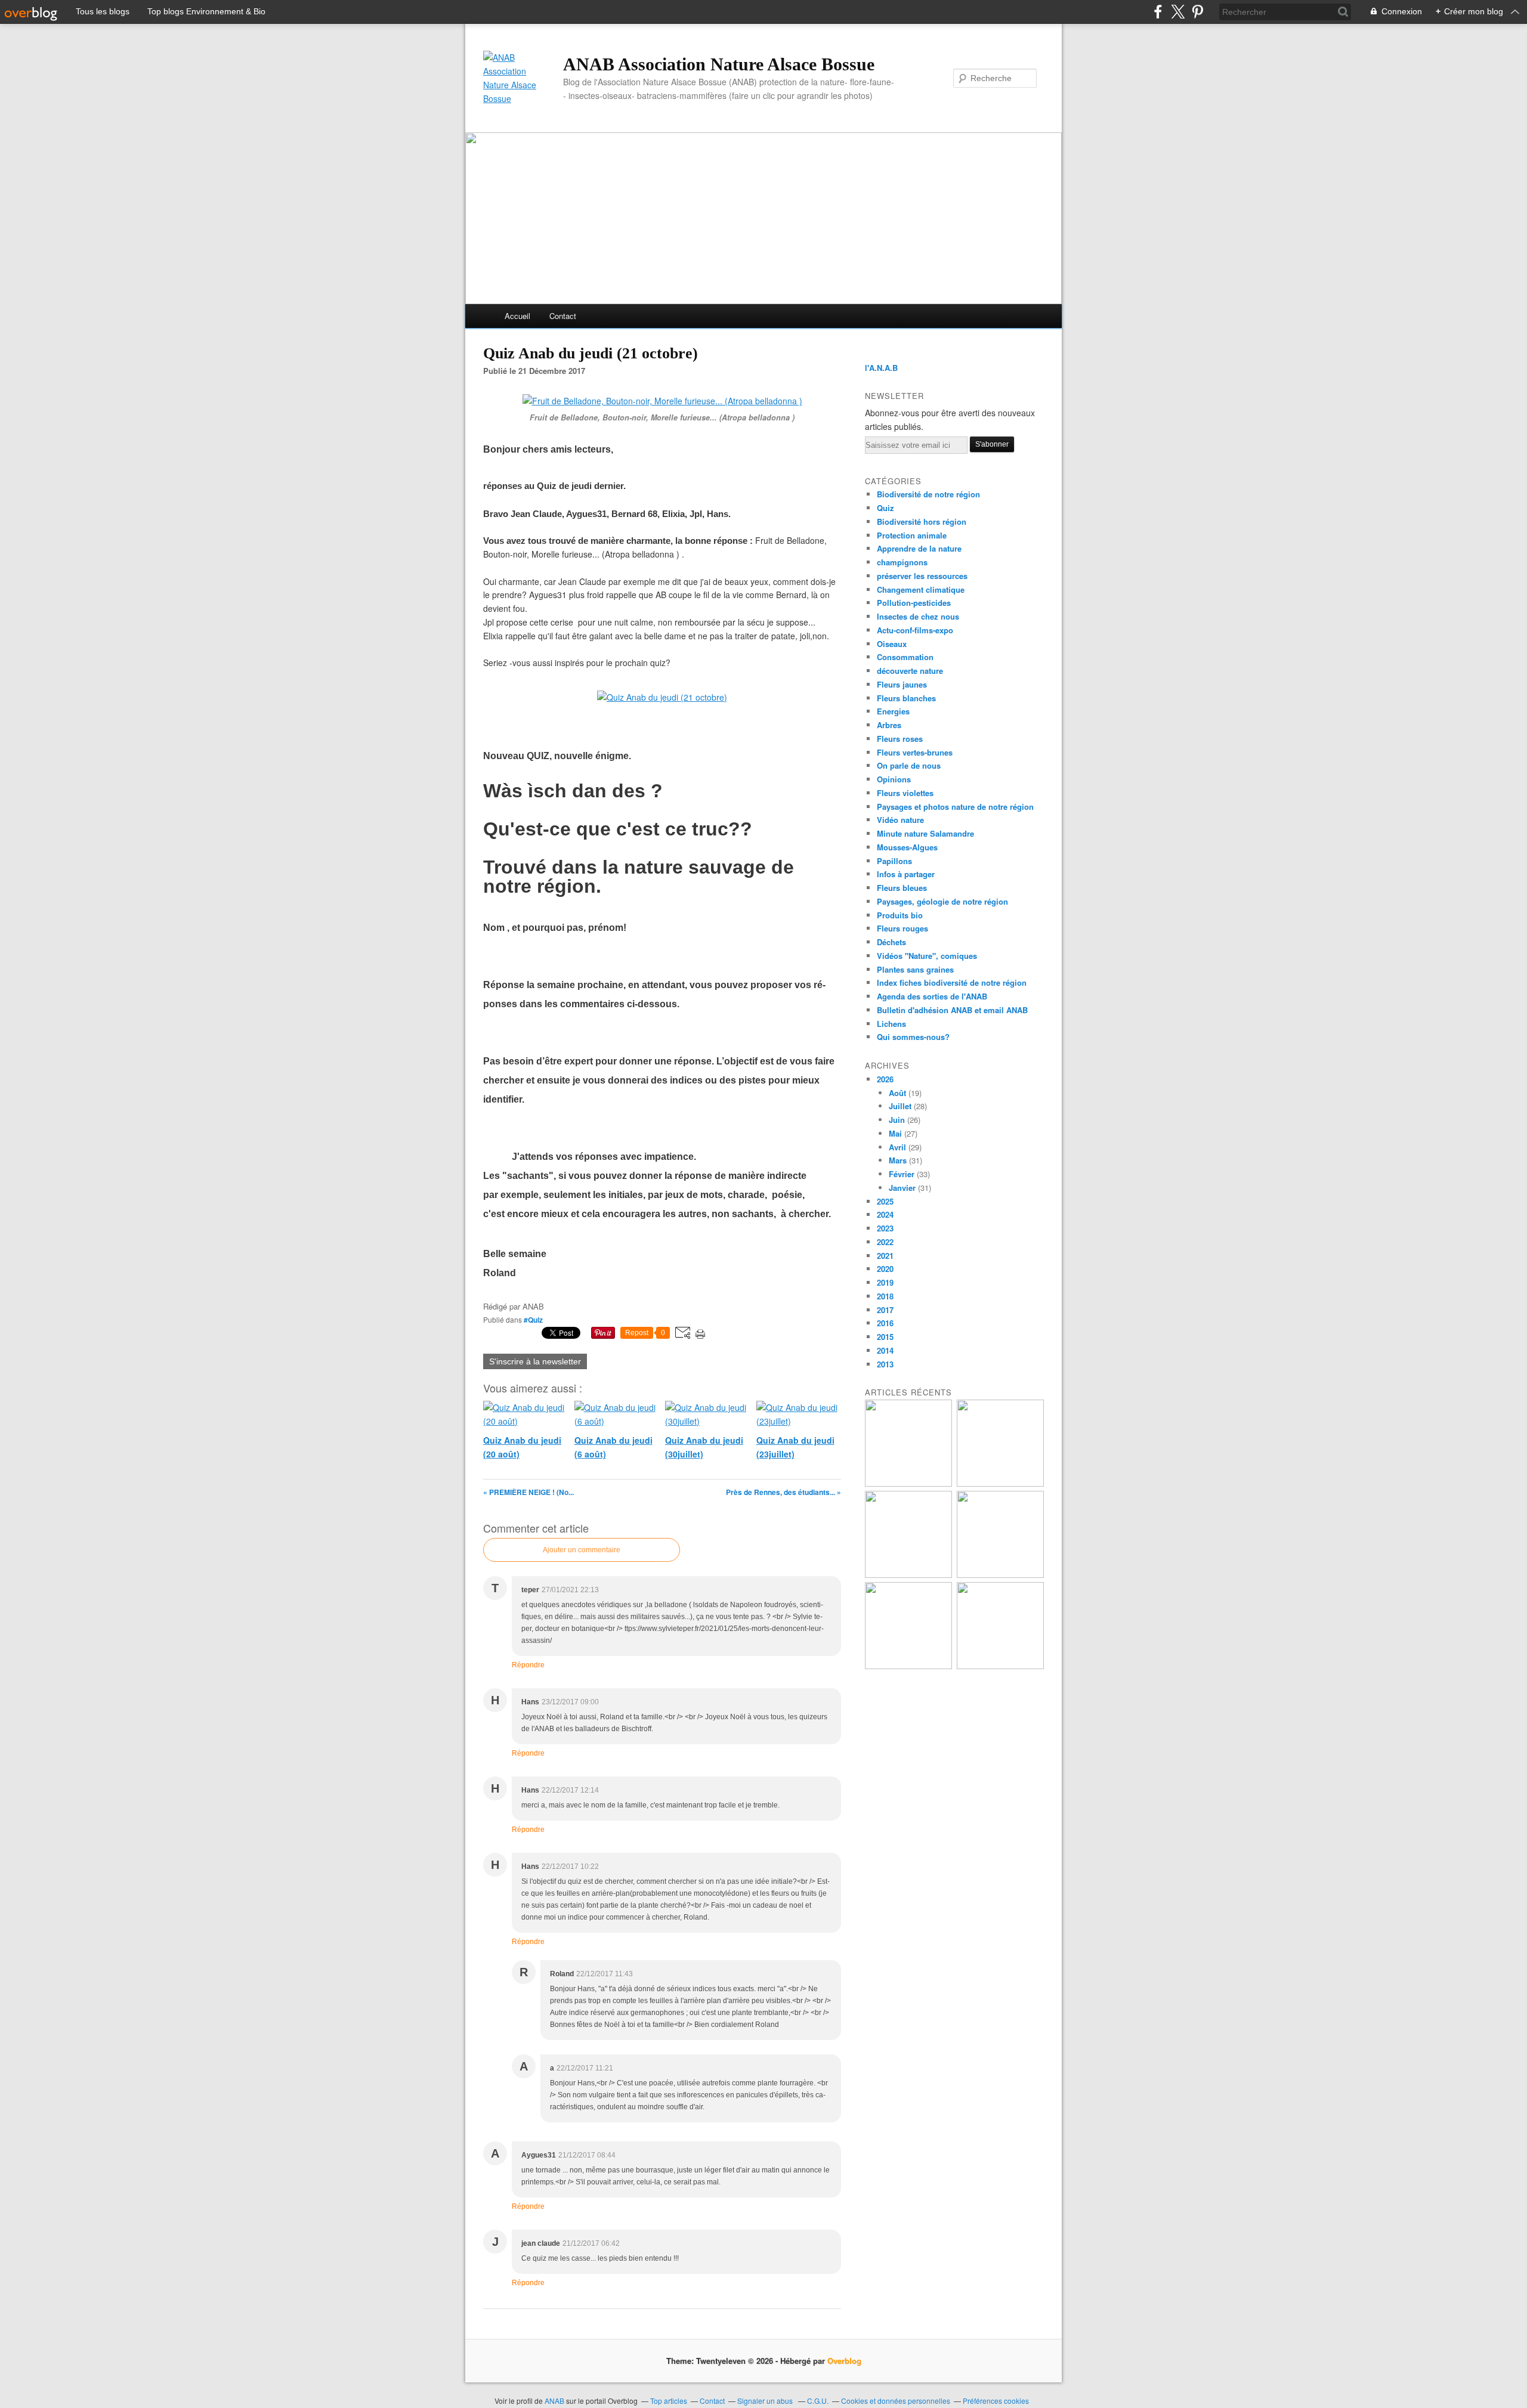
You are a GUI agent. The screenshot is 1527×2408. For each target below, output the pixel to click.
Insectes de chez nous (918, 616)
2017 (885, 1310)
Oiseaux (892, 644)
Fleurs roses (900, 739)
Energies (893, 711)
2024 (885, 1214)
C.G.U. (818, 2401)
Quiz (885, 508)
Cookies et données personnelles (896, 2401)
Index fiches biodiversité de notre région (952, 982)
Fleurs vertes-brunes (915, 752)
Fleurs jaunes (902, 684)
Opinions (894, 779)
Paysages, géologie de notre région (942, 901)
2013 (885, 1364)
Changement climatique (921, 589)
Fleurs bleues (902, 888)
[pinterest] (1197, 12)
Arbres (889, 725)
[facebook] (1158, 12)
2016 (885, 1323)
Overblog (844, 2361)
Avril (897, 1147)
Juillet (900, 1106)
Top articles (669, 2401)
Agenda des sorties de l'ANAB (932, 996)
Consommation (905, 657)
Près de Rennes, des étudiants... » (783, 1492)
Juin (897, 1120)
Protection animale (912, 535)
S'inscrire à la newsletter (535, 1361)
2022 (885, 1242)
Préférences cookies (996, 2401)
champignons (902, 562)
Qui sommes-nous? (913, 1037)
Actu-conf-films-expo (915, 630)
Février (902, 1174)
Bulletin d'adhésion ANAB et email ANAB (952, 1010)
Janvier (902, 1188)
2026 (885, 1079)
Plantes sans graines (915, 969)
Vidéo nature (900, 820)
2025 (885, 1201)
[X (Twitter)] (1178, 12)
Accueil (517, 316)
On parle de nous (909, 765)
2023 (885, 1228)
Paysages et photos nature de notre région (955, 807)
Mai (895, 1133)
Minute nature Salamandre (925, 833)
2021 (885, 1256)
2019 (885, 1282)
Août (897, 1093)
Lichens (891, 1024)
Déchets (891, 942)
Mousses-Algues (907, 847)
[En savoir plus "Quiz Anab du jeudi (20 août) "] (1000, 1483)
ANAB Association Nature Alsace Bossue (719, 64)
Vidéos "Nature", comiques (927, 956)
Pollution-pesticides (914, 603)
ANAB (554, 2401)
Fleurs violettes (905, 793)
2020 (885, 1269)
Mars (898, 1160)
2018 (885, 1296)
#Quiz (533, 1320)
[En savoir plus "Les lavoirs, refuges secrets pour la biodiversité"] (908, 1483)
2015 (885, 1337)
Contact (563, 316)
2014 (885, 1350)
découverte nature (910, 671)
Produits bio (900, 915)
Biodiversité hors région (922, 521)
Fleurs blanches (906, 698)
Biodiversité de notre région (928, 494)
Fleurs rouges (902, 928)
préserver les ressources (922, 576)
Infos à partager (906, 874)
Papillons (894, 861)
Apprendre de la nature (919, 548)
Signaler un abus (766, 2401)
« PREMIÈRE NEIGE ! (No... (528, 1492)
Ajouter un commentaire (582, 1550)
